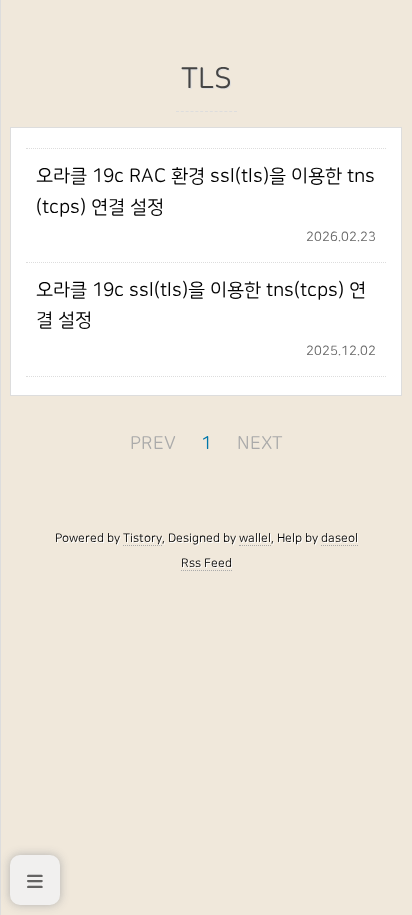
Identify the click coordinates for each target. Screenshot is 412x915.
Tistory (142, 538)
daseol (339, 538)
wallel (255, 538)
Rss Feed (206, 563)
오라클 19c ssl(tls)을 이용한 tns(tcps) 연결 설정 (201, 305)
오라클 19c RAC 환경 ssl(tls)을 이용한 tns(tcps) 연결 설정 (205, 191)
